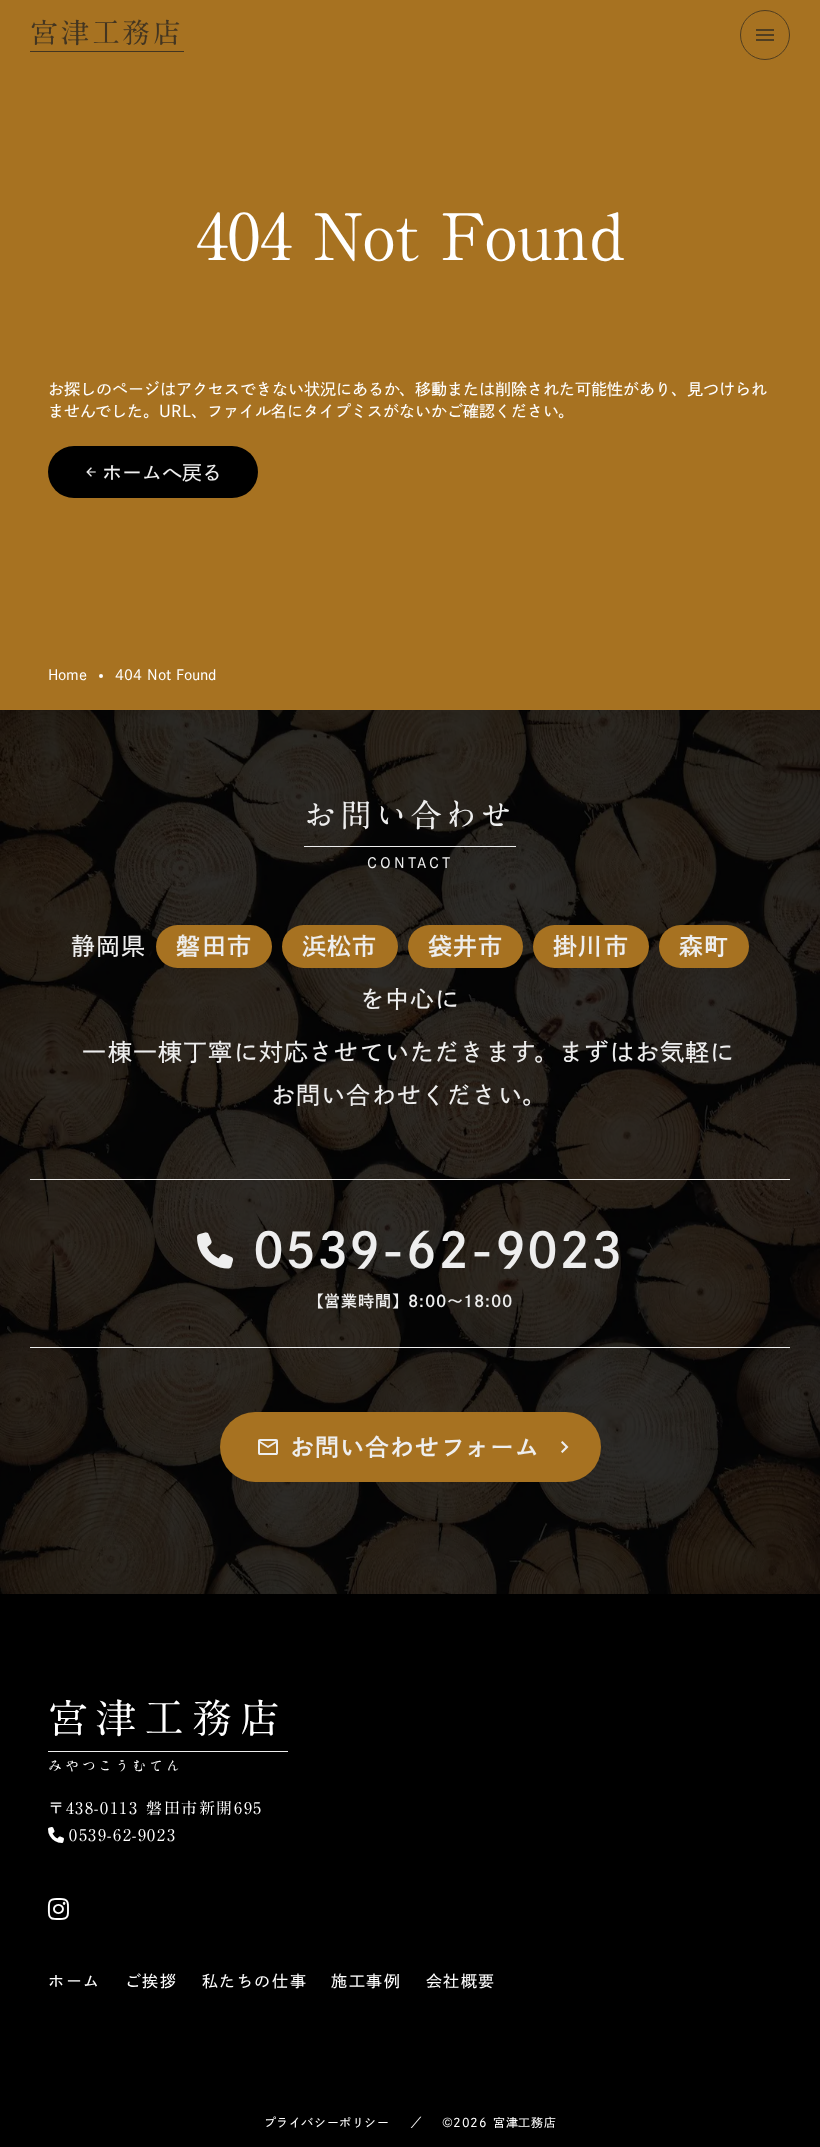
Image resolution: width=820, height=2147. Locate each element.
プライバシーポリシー (327, 2122)
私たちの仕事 (255, 1981)
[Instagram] (58, 1909)
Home (67, 675)
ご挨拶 (151, 1981)
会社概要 (461, 1981)
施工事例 (366, 1981)
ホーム (74, 1981)
